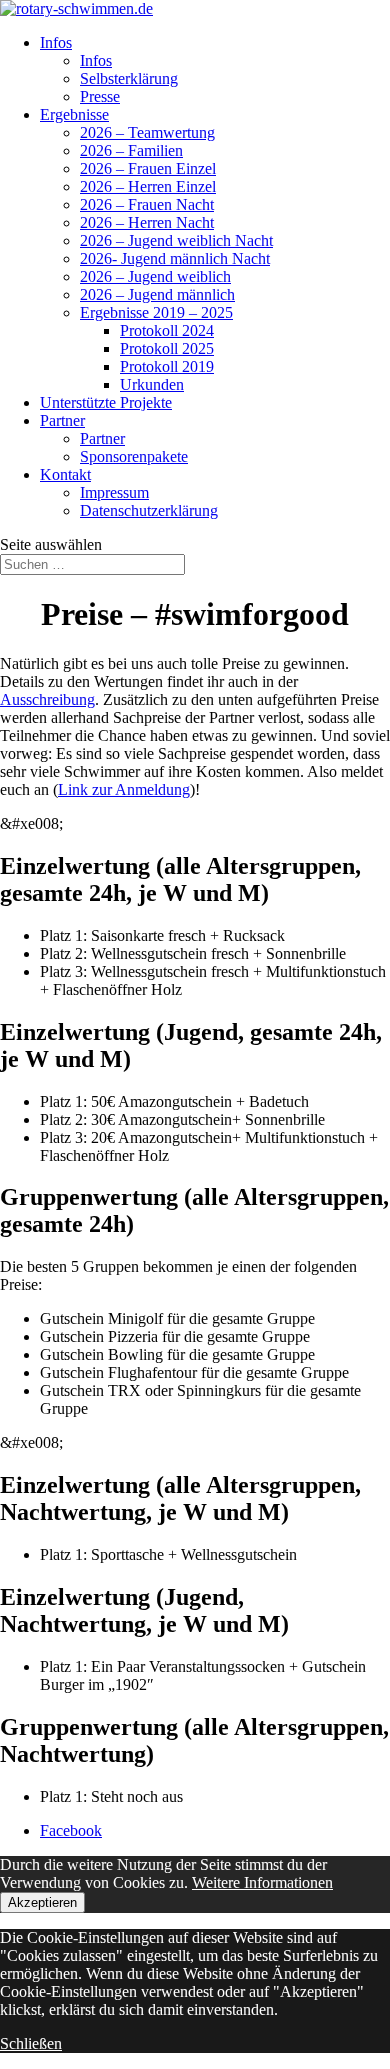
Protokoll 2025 (167, 348)
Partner (62, 420)
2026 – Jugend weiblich (155, 276)
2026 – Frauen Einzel (148, 168)
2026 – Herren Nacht (147, 222)
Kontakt (65, 474)
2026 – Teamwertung (147, 132)
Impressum (114, 492)
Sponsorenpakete (134, 456)
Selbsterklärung (129, 78)
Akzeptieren (42, 1902)
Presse (100, 96)
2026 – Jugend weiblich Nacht (176, 240)
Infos (56, 42)
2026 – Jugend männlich (157, 294)
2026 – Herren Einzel (148, 186)
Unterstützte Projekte (106, 402)
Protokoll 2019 (167, 366)
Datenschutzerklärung (149, 510)
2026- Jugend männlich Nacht (175, 258)
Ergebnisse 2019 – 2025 (156, 312)
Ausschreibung (47, 699)
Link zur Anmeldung (124, 789)
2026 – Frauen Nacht (147, 204)
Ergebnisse (74, 114)
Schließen (31, 2043)
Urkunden (152, 384)
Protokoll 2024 (167, 330)
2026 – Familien (131, 150)
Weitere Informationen (262, 1882)
